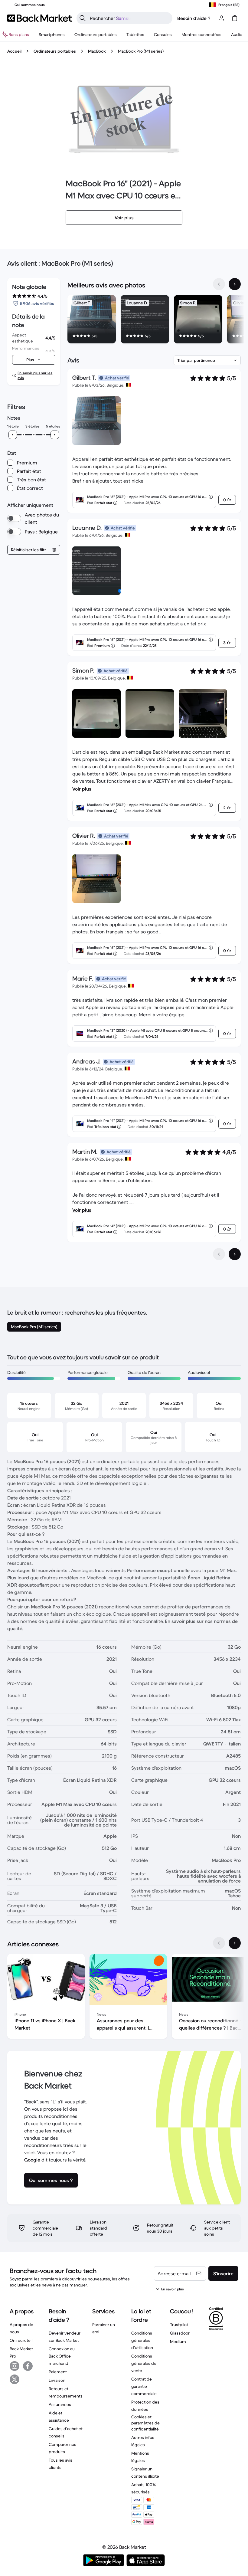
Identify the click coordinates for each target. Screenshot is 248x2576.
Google (32, 2160)
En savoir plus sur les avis (35, 375)
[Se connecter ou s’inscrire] (221, 18)
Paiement (58, 2372)
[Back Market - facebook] (28, 2366)
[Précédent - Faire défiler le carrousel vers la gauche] (219, 284)
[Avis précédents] (219, 1254)
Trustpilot (179, 2325)
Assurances (60, 2404)
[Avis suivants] (235, 1254)
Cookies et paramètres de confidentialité (145, 2423)
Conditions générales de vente (144, 2363)
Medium (178, 2342)
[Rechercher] (83, 18)
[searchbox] (129, 18)
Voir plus (82, 789)
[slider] (13, 435)
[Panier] (235, 18)
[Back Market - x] (15, 2379)
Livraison (57, 2380)
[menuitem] (52, 34)
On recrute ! (21, 2340)
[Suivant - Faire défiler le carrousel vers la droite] (235, 284)
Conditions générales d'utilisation (142, 2340)
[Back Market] (39, 18)
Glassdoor (180, 2333)
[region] (154, 320)
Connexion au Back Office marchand (62, 2356)
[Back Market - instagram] (15, 2366)
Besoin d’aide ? (194, 18)
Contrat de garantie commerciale (144, 2386)
